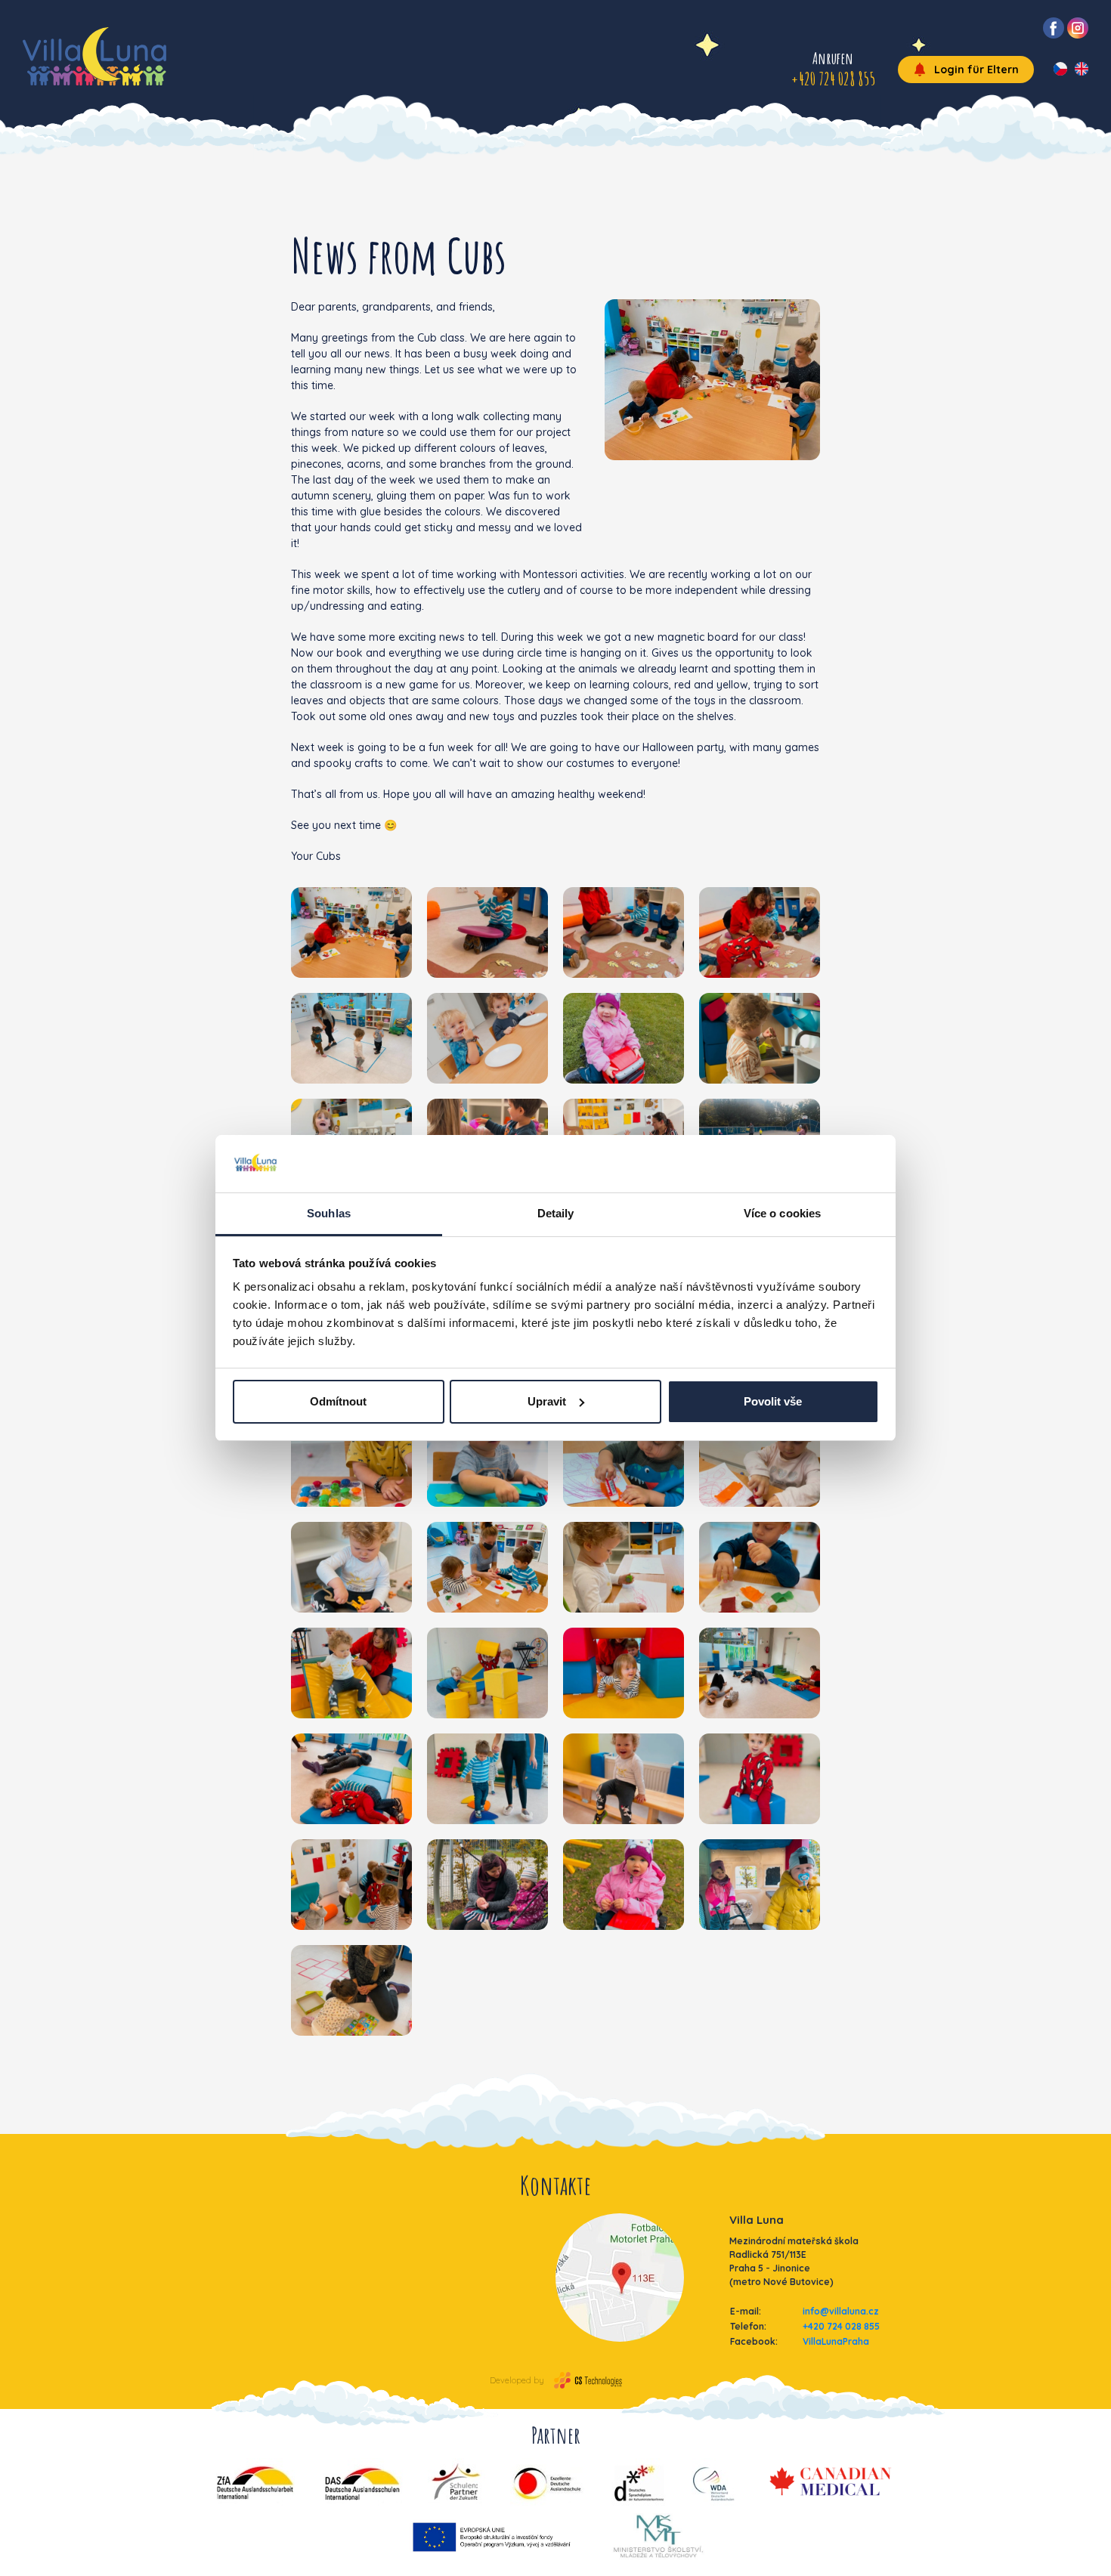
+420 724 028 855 (841, 2326)
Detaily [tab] (556, 1213)
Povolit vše (773, 1401)
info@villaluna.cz (841, 2311)
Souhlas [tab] (329, 1213)
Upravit (547, 1401)
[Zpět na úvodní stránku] (94, 56)
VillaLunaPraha (836, 2341)
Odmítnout (338, 1401)
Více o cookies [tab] (782, 1213)
